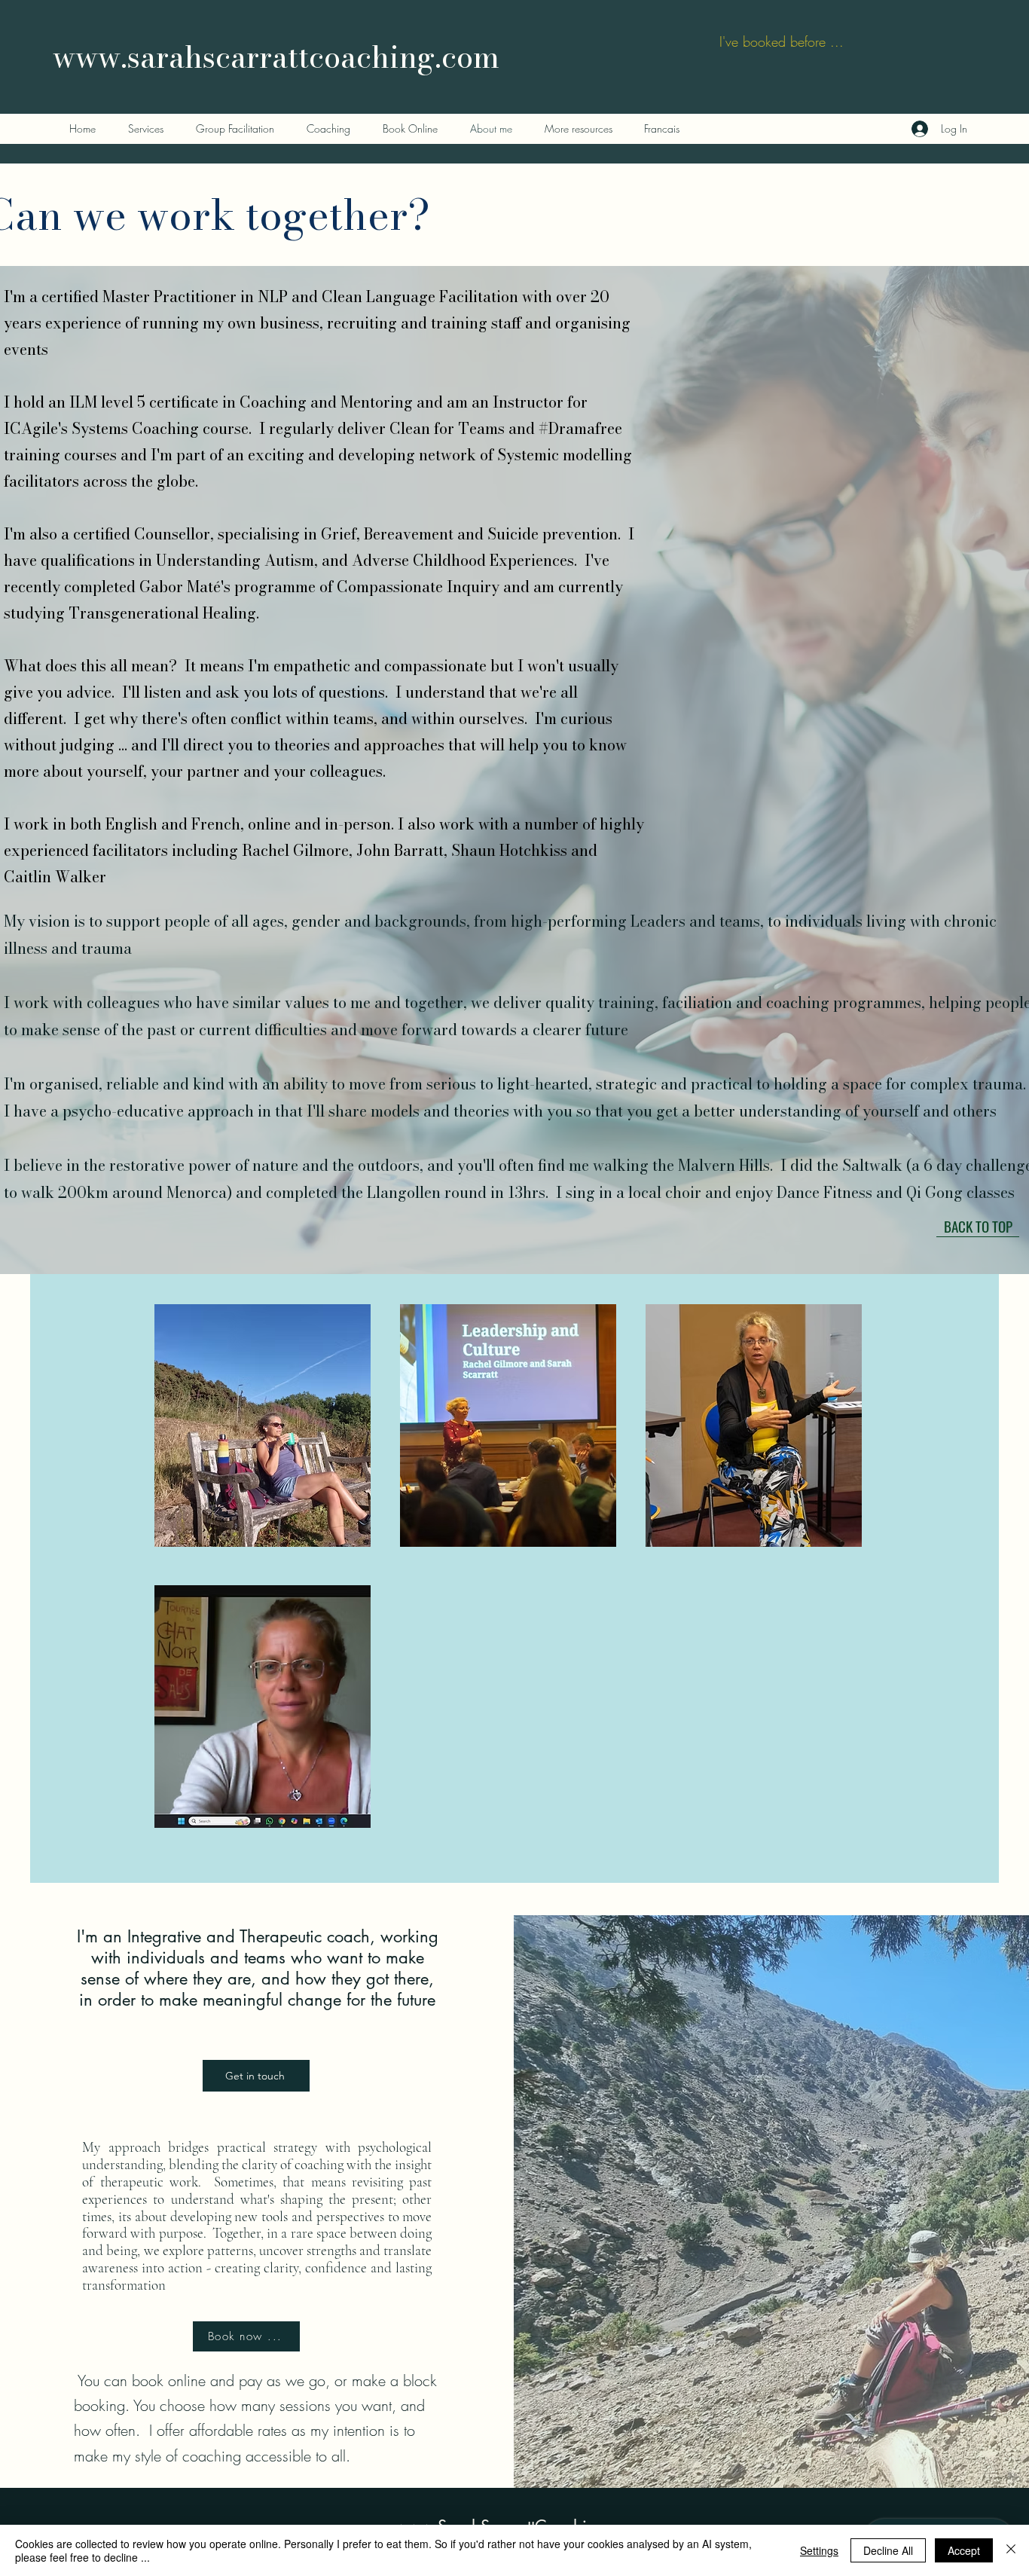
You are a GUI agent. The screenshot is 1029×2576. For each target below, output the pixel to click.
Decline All (888, 2550)
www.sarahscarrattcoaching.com (276, 57)
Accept (964, 2550)
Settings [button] (819, 2550)
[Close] (1011, 2550)
